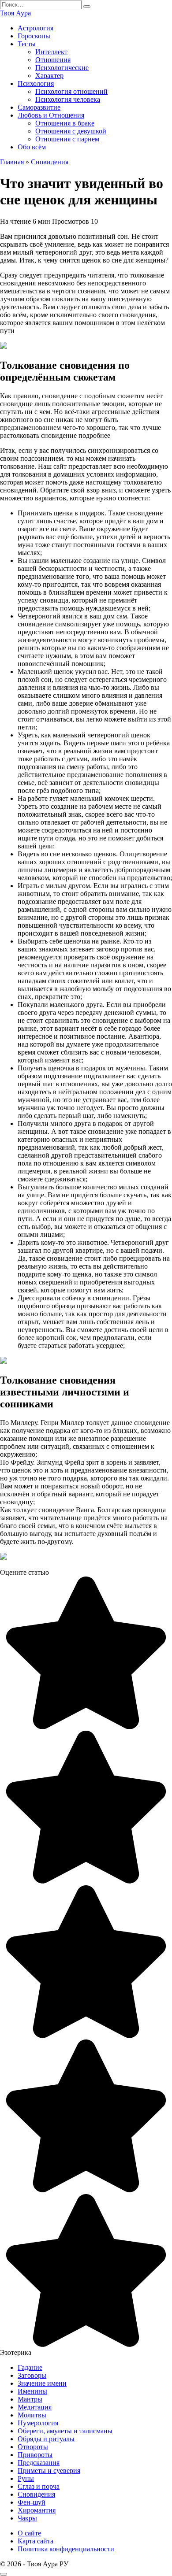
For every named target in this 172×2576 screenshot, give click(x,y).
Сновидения (36, 2494)
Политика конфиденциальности (66, 2549)
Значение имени (42, 2383)
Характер (49, 76)
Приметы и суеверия (49, 2471)
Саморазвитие (39, 107)
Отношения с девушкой (71, 131)
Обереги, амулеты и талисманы (65, 2431)
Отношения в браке (65, 123)
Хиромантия (37, 2510)
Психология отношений (71, 91)
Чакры (27, 2518)
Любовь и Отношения (51, 115)
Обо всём (32, 147)
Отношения (53, 60)
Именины (32, 2391)
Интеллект (51, 52)
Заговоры (32, 2375)
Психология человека (68, 99)
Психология (36, 83)
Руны (26, 2478)
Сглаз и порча (39, 2486)
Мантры (30, 2399)
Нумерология (38, 2423)
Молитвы (32, 2415)
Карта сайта (36, 2541)
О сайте (29, 2533)
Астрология (36, 28)
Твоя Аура (15, 13)
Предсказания (39, 2463)
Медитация (35, 2407)
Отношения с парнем (67, 139)
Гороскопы (34, 36)
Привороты (35, 2455)
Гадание (30, 2367)
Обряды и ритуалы (46, 2439)
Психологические (62, 68)
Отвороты (33, 2447)
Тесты (27, 44)
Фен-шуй (32, 2502)
